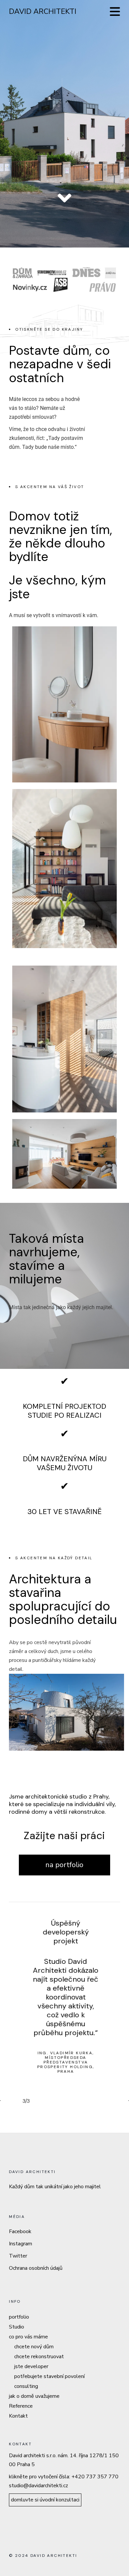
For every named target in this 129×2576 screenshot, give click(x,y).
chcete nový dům (34, 2347)
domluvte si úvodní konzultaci (45, 2500)
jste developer (31, 2366)
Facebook (20, 2231)
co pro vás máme (28, 2337)
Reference (21, 2406)
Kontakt (18, 2416)
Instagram (21, 2244)
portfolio (19, 2317)
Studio (17, 2327)
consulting (26, 2386)
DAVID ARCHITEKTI (43, 12)
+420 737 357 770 (95, 2477)
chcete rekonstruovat (39, 2357)
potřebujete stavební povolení (49, 2376)
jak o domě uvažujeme (34, 2396)
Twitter (18, 2256)
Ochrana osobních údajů (36, 2268)
